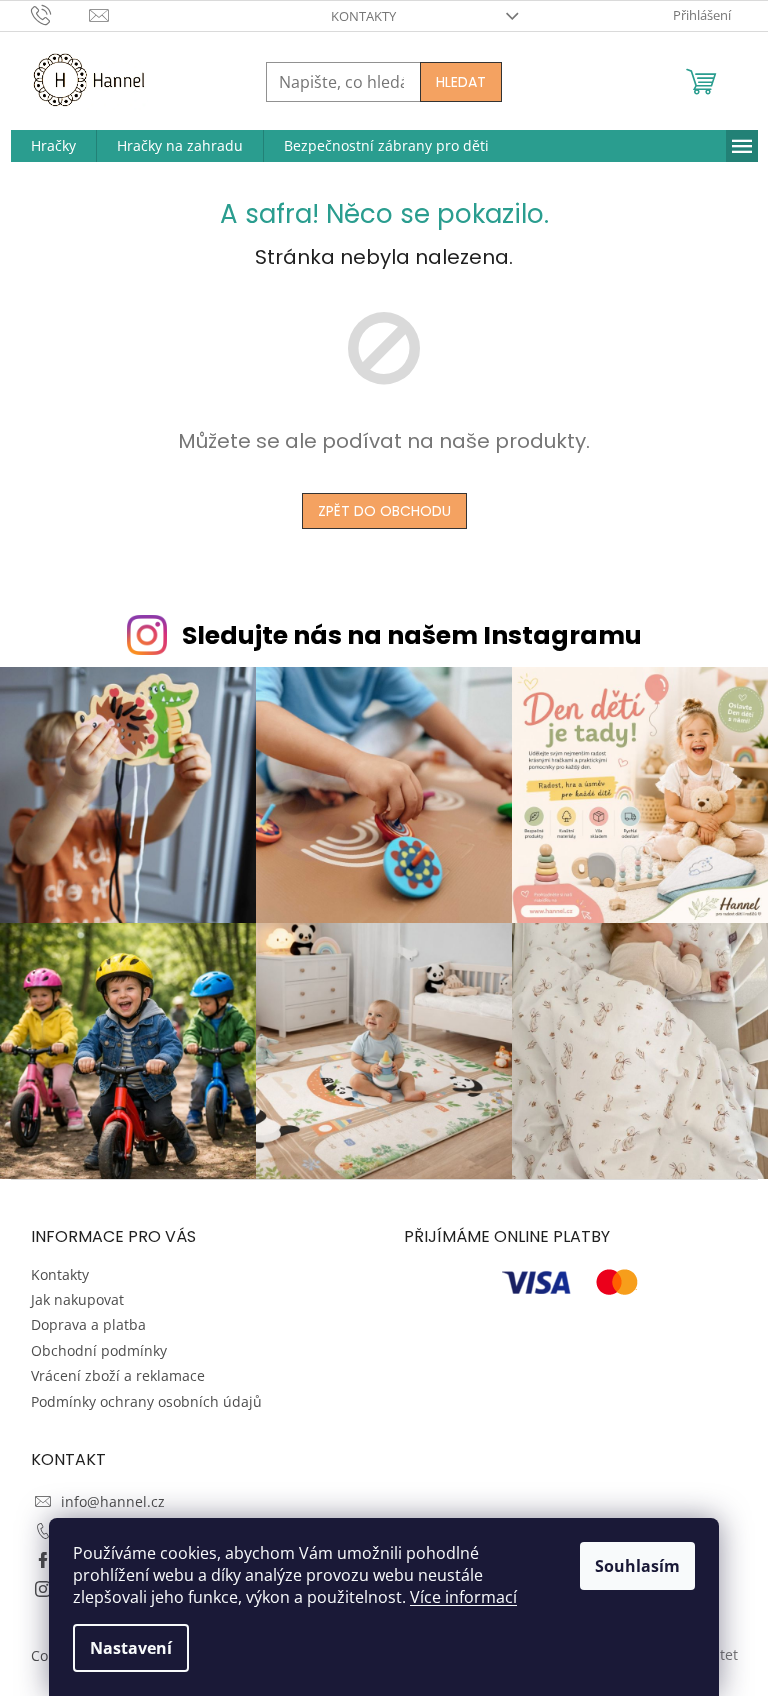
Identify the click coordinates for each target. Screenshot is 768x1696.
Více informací (463, 1597)
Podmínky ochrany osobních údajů (146, 1401)
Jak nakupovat (77, 1299)
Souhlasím (637, 1566)
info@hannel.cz (113, 1501)
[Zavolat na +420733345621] (60, 14)
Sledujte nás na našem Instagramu (412, 635)
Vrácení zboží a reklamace (118, 1375)
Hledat (461, 82)
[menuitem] (53, 146)
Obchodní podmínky (99, 1350)
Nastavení (131, 1648)
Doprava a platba (88, 1324)
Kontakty (363, 16)
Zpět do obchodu (384, 511)
